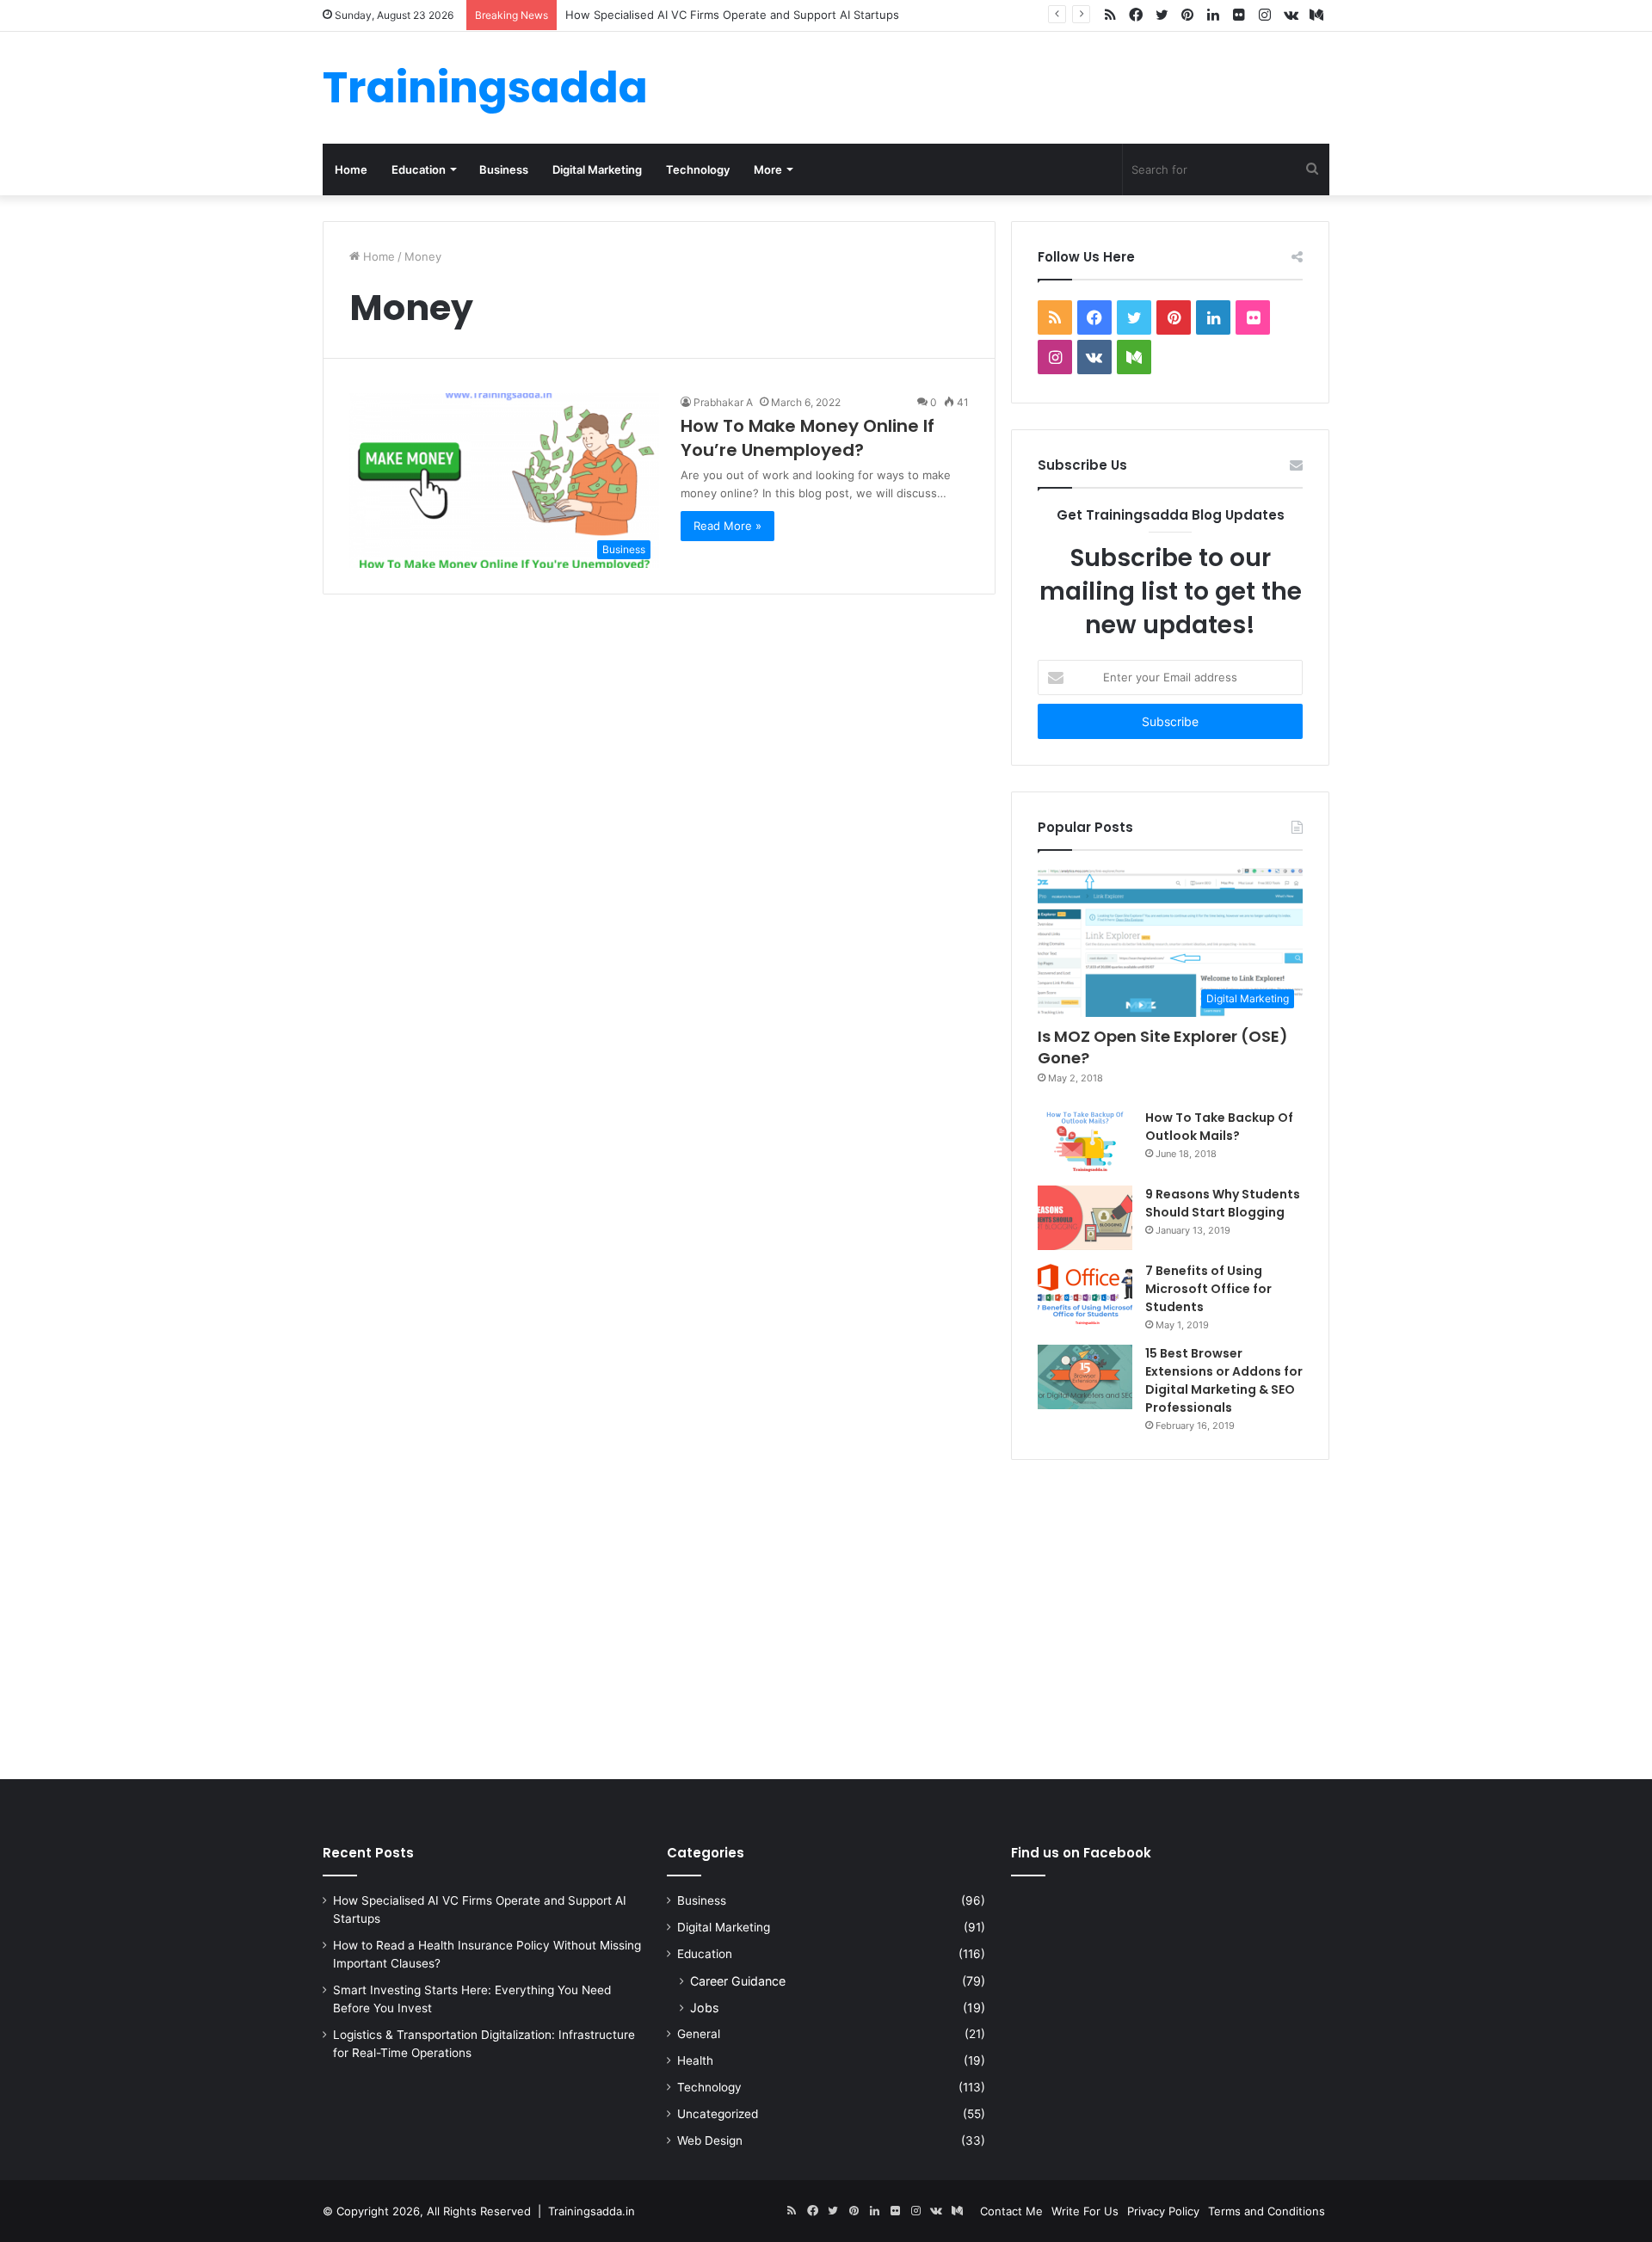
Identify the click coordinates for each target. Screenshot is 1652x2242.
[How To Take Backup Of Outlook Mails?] (1085, 1141)
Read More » (727, 526)
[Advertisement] (826, 1616)
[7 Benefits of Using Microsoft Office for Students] (1085, 1294)
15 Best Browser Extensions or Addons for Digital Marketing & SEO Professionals (1224, 1380)
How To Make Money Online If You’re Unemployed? (808, 438)
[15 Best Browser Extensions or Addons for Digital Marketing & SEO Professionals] (1085, 1377)
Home (351, 169)
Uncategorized (718, 2114)
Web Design (710, 2140)
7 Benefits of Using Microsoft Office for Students (1208, 1289)
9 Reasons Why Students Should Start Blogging (1223, 1203)
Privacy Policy (1163, 2211)
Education (419, 169)
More (768, 169)
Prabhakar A (723, 402)
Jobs (704, 2008)
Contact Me (1011, 2211)
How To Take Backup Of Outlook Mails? (1219, 1127)
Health (695, 2060)
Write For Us (1085, 2211)
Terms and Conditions (1267, 2211)
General (699, 2034)
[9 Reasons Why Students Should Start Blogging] (1085, 1218)
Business (504, 169)
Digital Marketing (597, 169)
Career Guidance (738, 1981)
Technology (698, 169)
